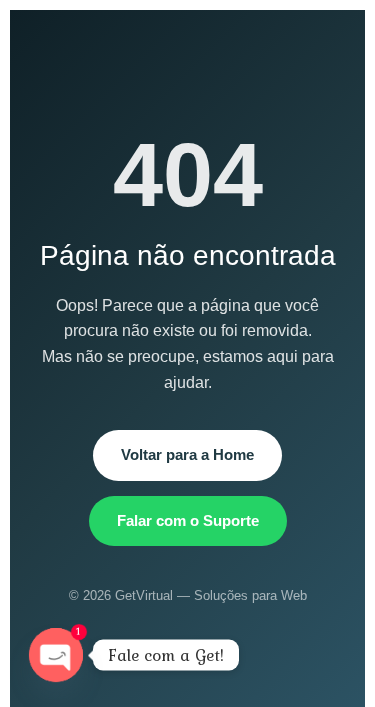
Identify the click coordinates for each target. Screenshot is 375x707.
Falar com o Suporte (188, 520)
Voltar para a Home (187, 454)
